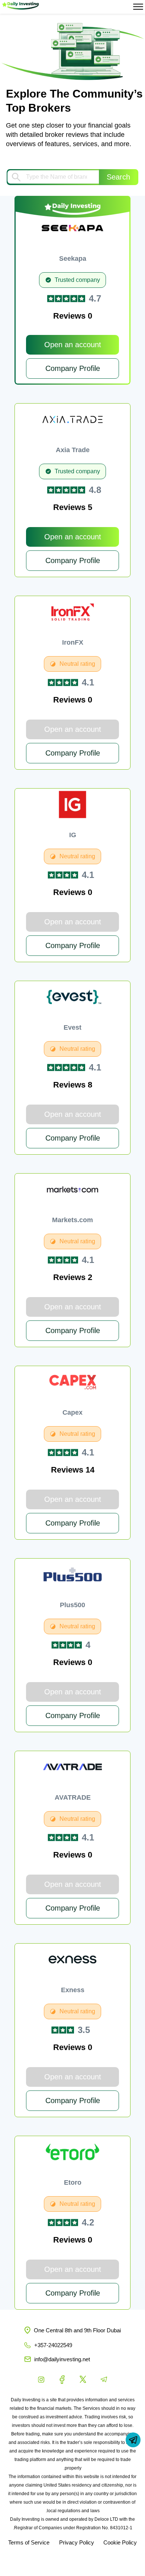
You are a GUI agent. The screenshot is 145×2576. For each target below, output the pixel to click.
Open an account (73, 345)
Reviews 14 (73, 1470)
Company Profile (73, 368)
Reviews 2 (73, 1277)
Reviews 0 (73, 316)
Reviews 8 (73, 1085)
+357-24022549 (53, 2345)
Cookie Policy (120, 2543)
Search (118, 177)
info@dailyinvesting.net (62, 2359)
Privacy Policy (77, 2543)
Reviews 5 (73, 507)
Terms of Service (29, 2543)
